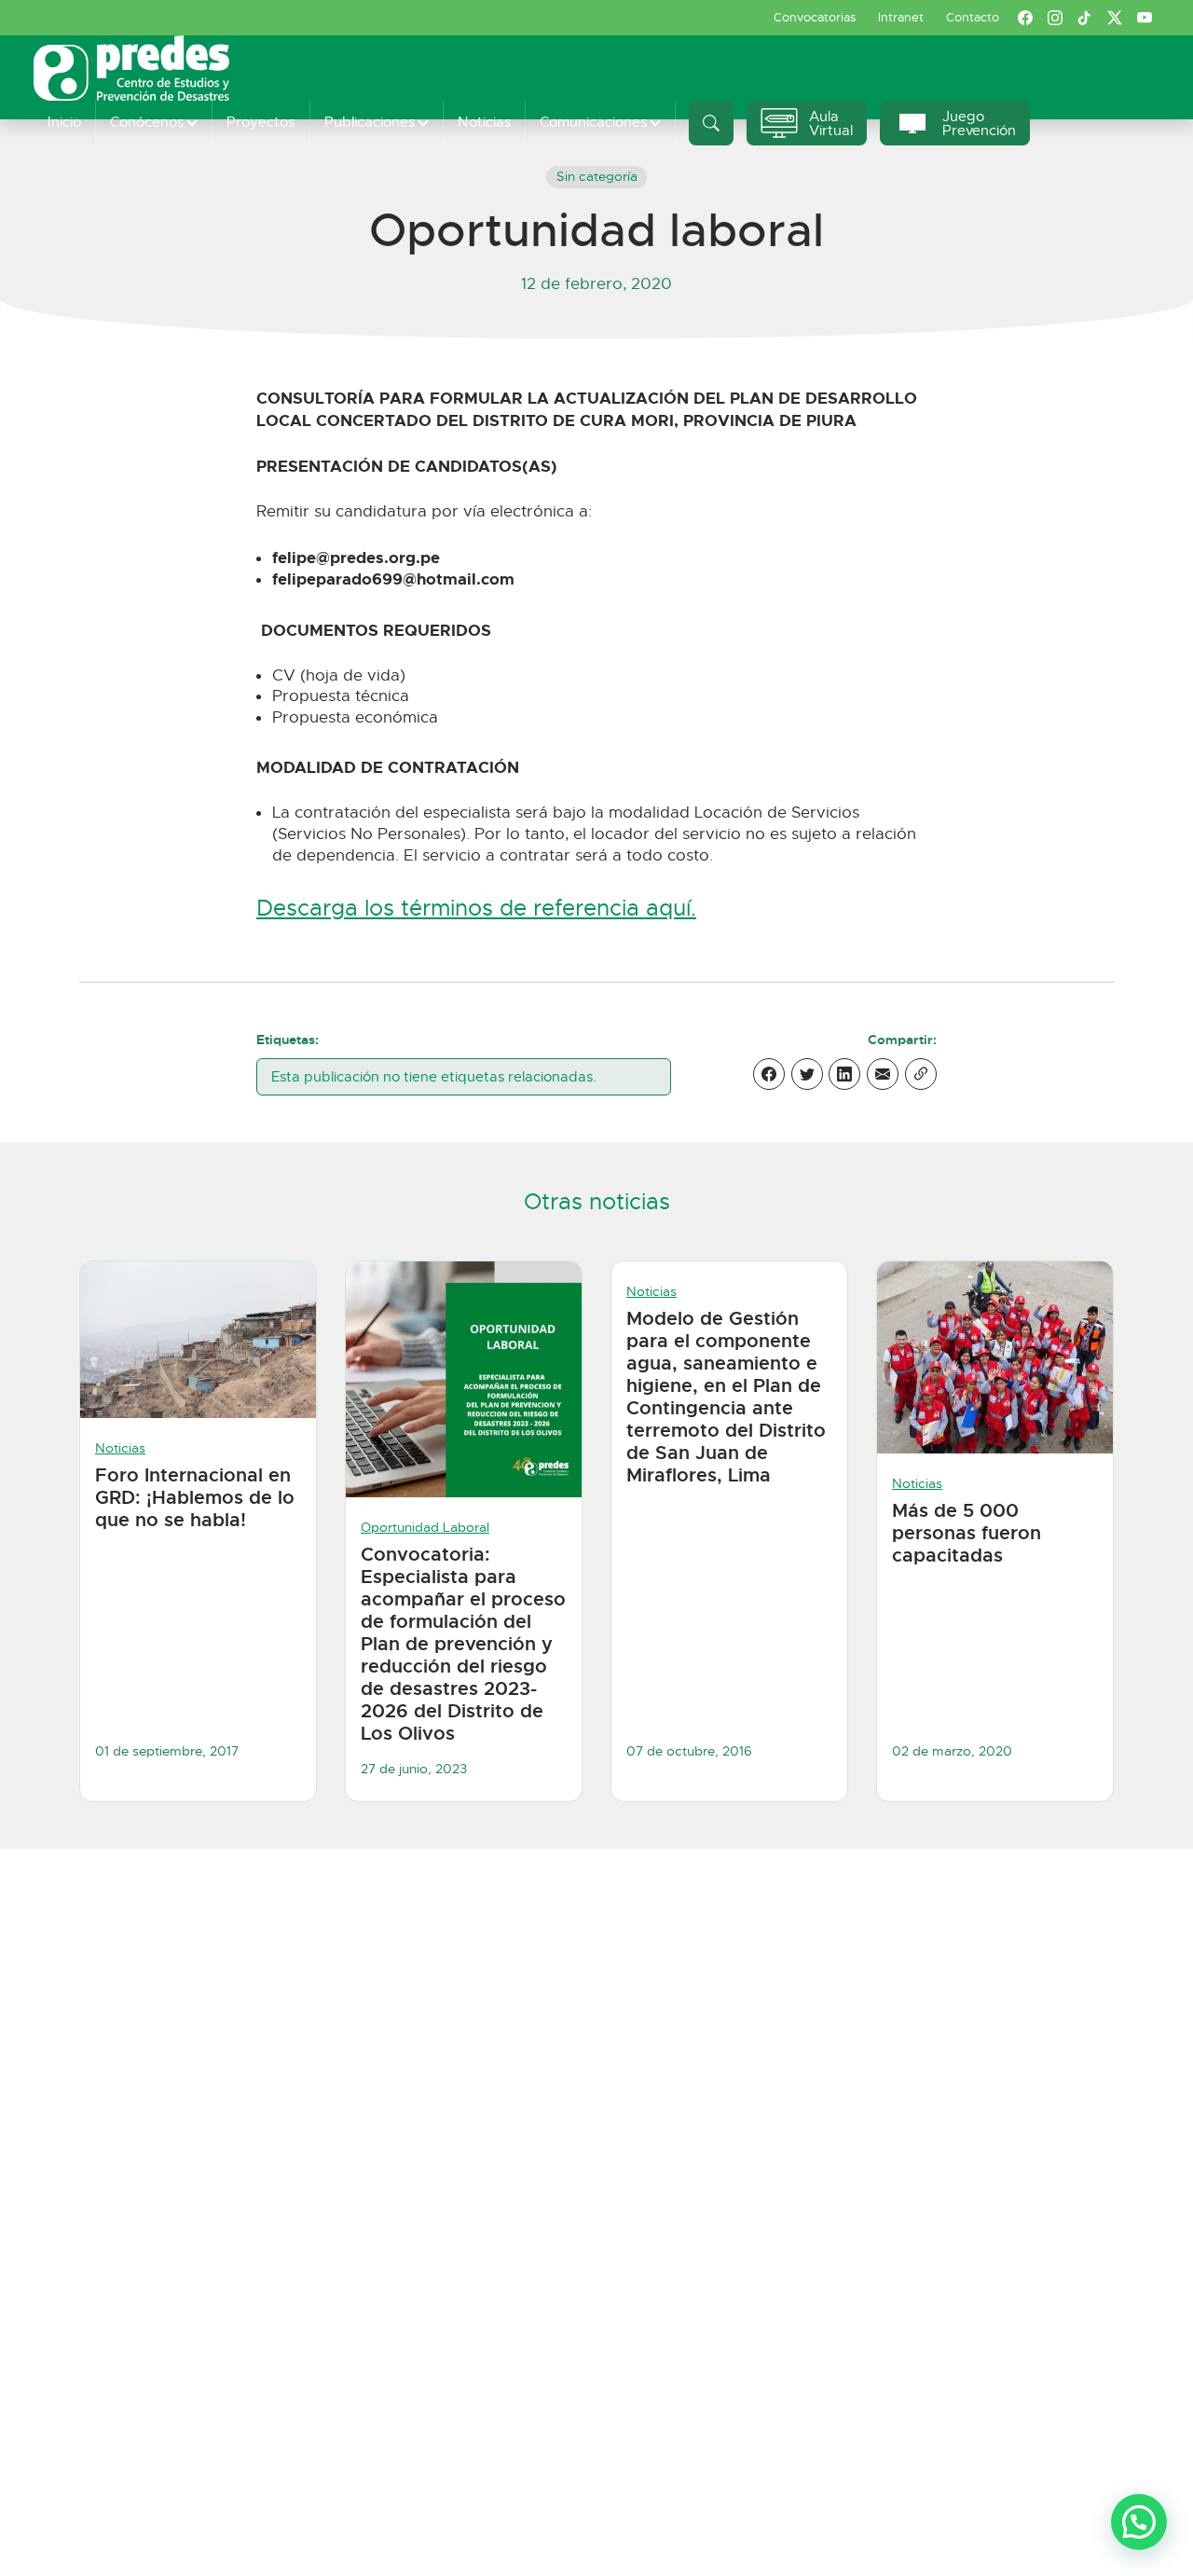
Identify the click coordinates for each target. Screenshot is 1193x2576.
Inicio (64, 122)
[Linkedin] (844, 1074)
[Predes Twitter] (1115, 18)
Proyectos (261, 122)
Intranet (901, 17)
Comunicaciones (593, 122)
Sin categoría (597, 177)
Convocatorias (815, 17)
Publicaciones (370, 122)
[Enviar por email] (883, 1074)
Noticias (484, 122)
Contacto (973, 17)
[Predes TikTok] (1085, 18)
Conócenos (147, 122)
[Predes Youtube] (1145, 18)
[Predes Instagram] (1055, 18)
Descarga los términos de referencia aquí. (476, 908)
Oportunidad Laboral (425, 1528)
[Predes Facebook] (1025, 18)
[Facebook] (769, 1074)
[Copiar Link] (921, 1074)
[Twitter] (807, 1074)
